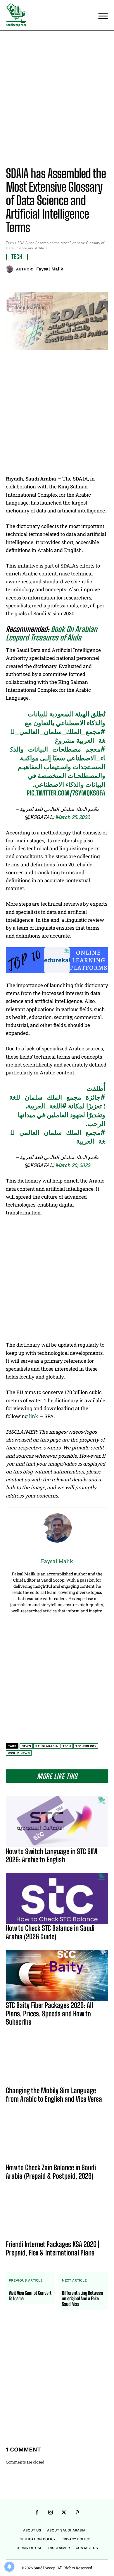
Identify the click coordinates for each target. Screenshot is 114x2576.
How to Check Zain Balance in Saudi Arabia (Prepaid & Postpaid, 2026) (51, 2172)
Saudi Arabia (47, 1746)
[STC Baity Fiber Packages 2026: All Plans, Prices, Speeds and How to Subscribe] (57, 1976)
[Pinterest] (57, 282)
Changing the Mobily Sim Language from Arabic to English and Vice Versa (54, 2095)
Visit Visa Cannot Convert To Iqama (30, 2296)
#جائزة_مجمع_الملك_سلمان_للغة (57, 1097)
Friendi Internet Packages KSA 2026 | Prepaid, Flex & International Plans (53, 2248)
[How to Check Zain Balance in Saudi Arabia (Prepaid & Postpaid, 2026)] (57, 2138)
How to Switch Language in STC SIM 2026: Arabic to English (52, 1856)
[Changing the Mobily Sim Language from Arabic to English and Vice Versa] (57, 2061)
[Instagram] (50, 2513)
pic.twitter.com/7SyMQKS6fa (66, 793)
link (34, 1416)
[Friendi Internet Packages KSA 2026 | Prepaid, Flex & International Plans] (57, 2215)
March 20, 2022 (73, 1165)
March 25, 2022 (72, 817)
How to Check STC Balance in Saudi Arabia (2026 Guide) (50, 1932)
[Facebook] (30, 282)
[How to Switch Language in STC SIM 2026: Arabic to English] (57, 1822)
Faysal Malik (50, 269)
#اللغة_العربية (47, 1106)
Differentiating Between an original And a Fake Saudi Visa (83, 2298)
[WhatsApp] (70, 282)
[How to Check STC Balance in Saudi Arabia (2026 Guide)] (57, 1898)
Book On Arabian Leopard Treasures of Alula (51, 633)
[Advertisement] (57, 100)
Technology (86, 1746)
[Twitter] (44, 282)
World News (19, 1753)
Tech (10, 243)
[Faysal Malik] (11, 269)
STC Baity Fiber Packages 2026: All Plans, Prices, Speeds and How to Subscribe (49, 2014)
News (26, 1746)
